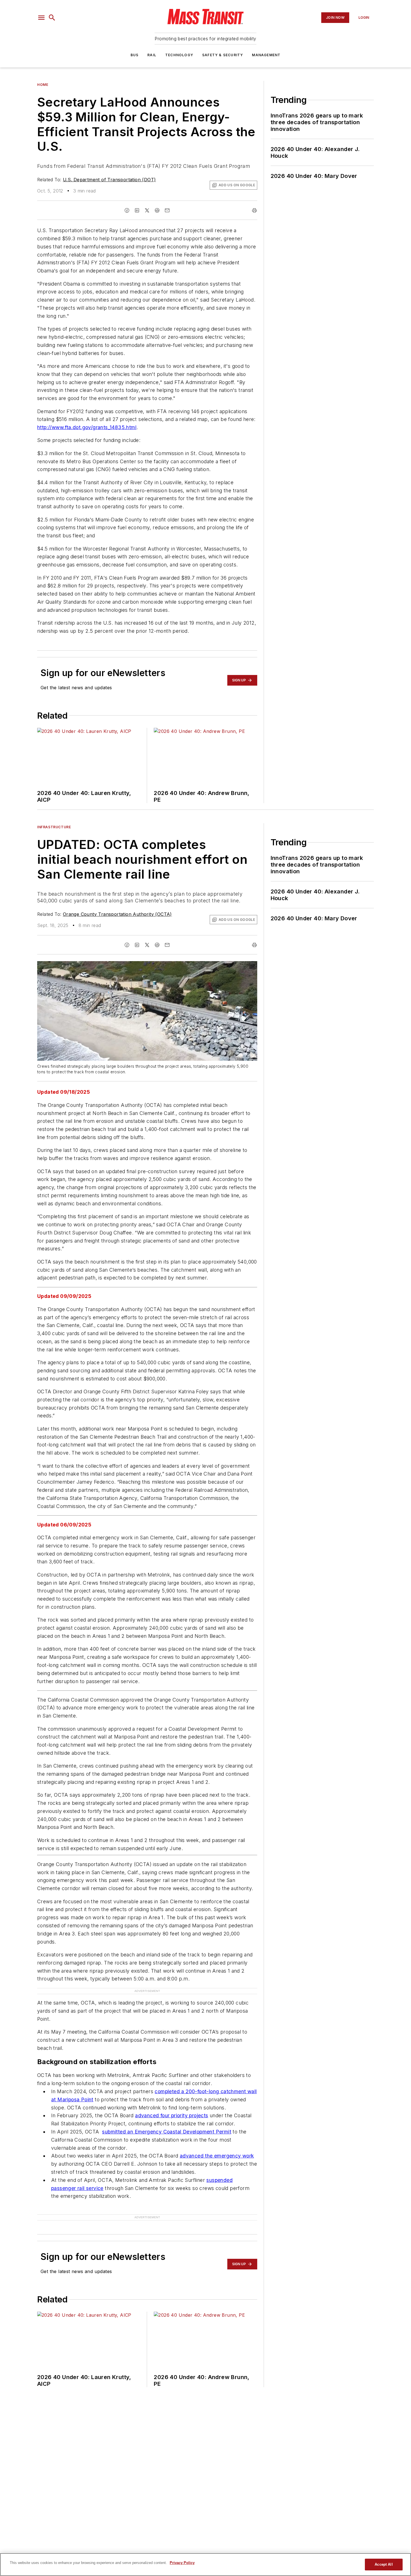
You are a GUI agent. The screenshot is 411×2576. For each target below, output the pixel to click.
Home (43, 85)
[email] (167, 210)
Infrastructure (54, 827)
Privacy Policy (182, 2563)
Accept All (384, 2564)
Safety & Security (223, 55)
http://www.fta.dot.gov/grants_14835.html (87, 427)
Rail (152, 55)
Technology (179, 55)
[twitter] (147, 210)
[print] (254, 210)
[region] (206, 2565)
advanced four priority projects (172, 2105)
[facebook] (127, 210)
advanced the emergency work (217, 2145)
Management (266, 55)
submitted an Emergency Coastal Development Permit (167, 2120)
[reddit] (157, 210)
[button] (41, 18)
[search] (52, 18)
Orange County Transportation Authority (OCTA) (117, 914)
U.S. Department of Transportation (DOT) (109, 180)
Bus (135, 55)
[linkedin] (137, 210)
